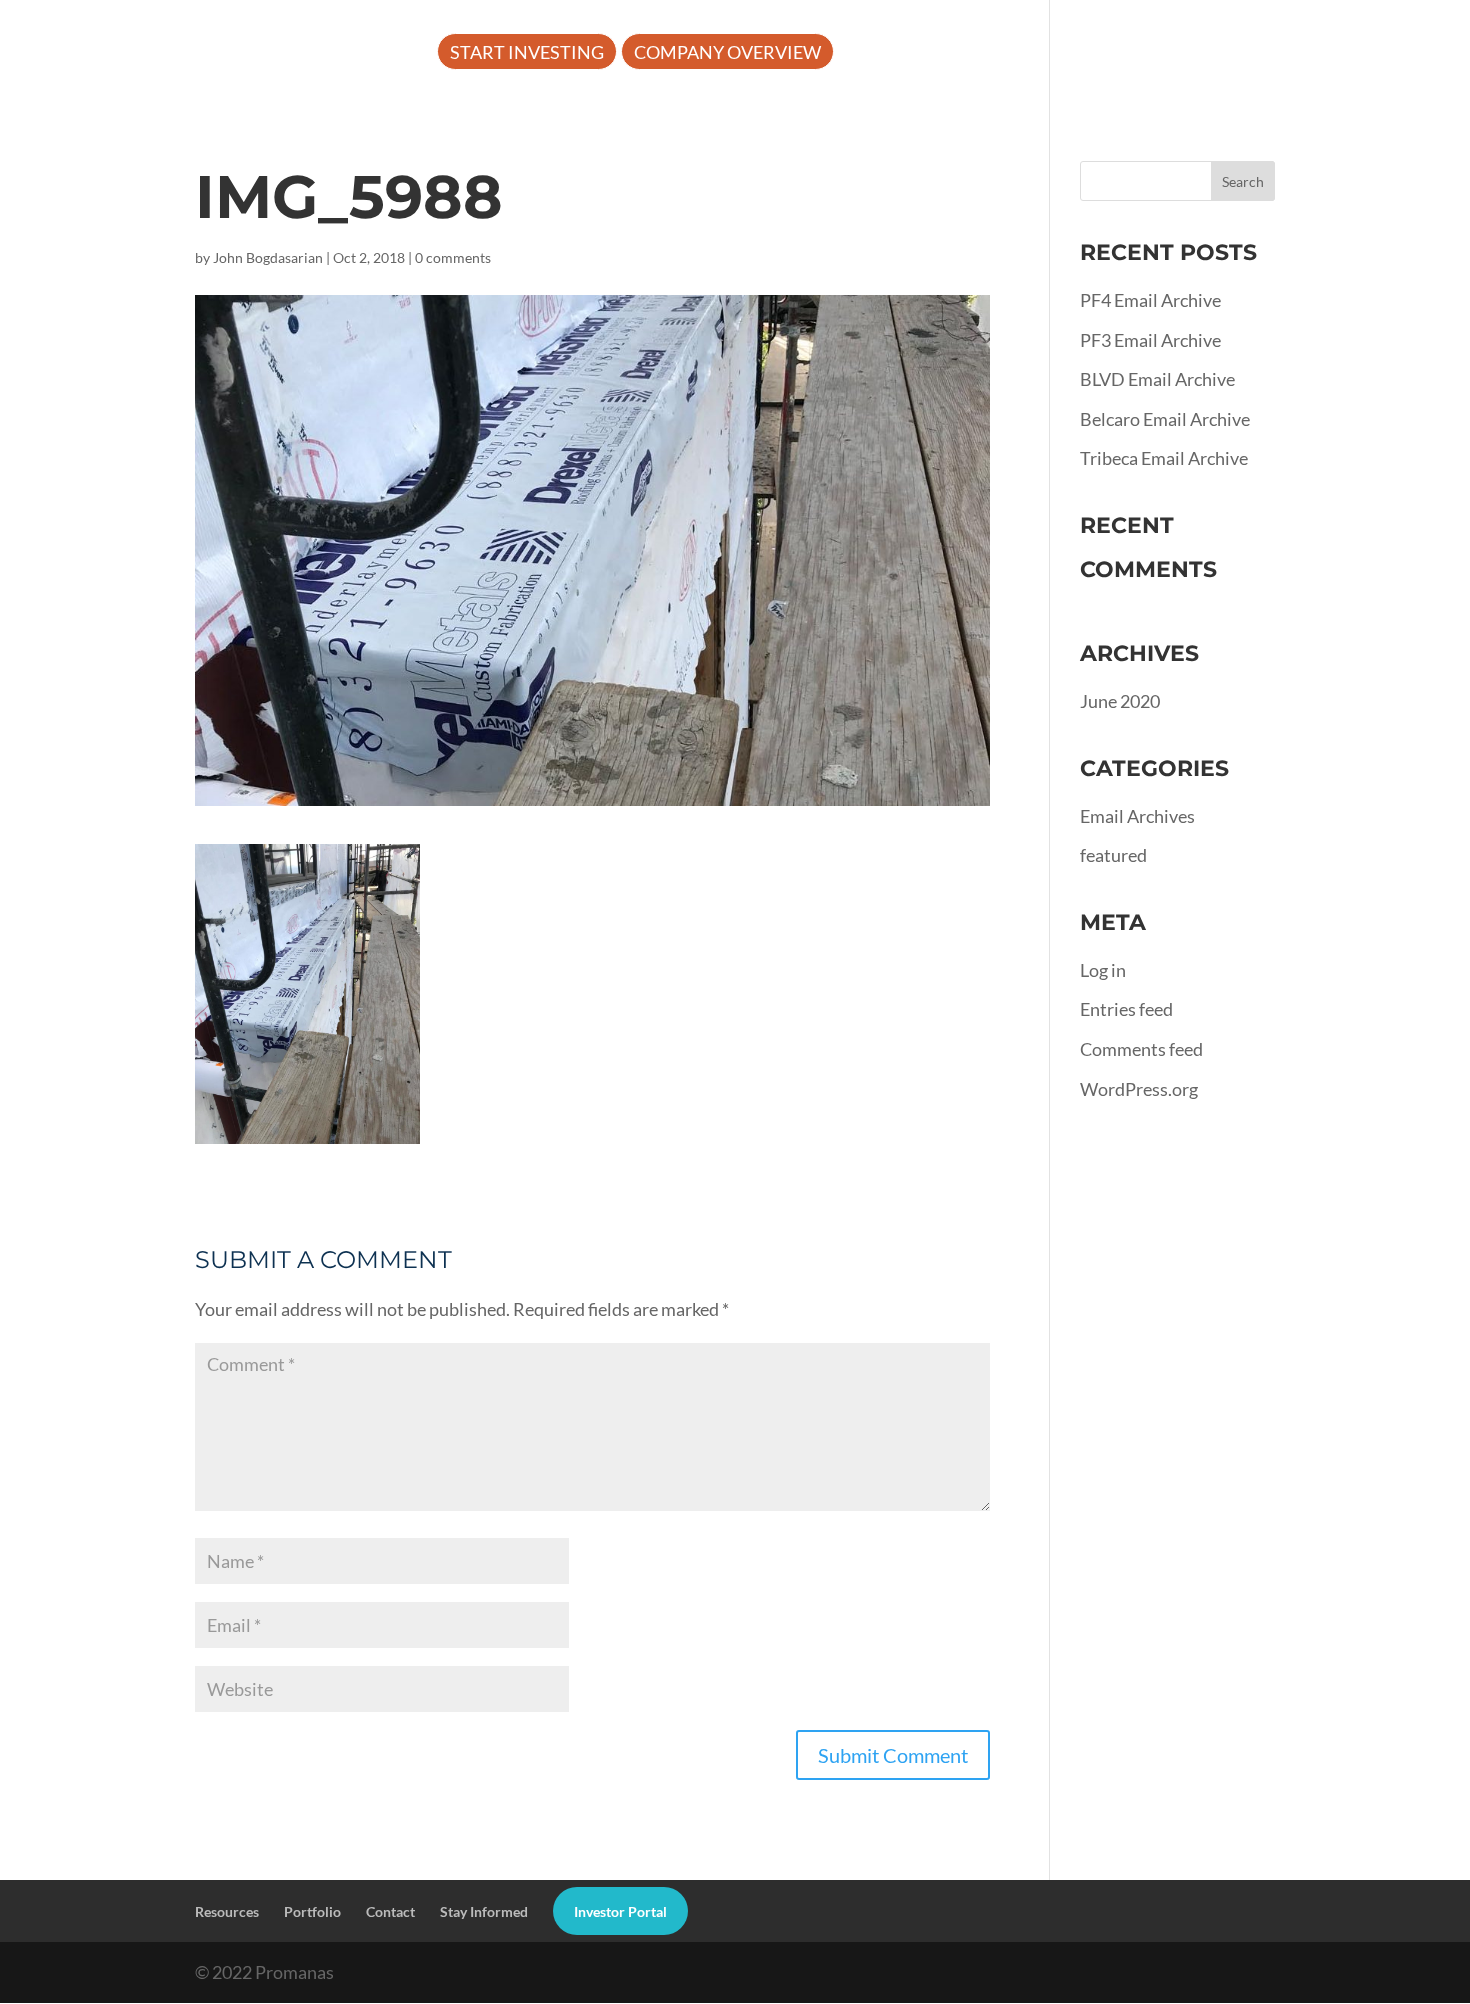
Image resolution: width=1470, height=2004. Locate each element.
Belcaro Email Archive (1165, 419)
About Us (895, 54)
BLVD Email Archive (1157, 379)
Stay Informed (484, 1911)
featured (1113, 855)
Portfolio (1193, 54)
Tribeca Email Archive (1164, 458)
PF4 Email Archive (1150, 300)
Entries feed (1126, 1009)
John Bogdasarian (268, 257)
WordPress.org (1139, 1089)
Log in (1103, 970)
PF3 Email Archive (1150, 340)
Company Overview (727, 54)
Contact (390, 1911)
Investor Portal (1353, 54)
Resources (1041, 54)
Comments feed (1141, 1049)
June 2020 (1120, 701)
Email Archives (1137, 816)
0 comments (453, 257)
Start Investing (527, 54)
